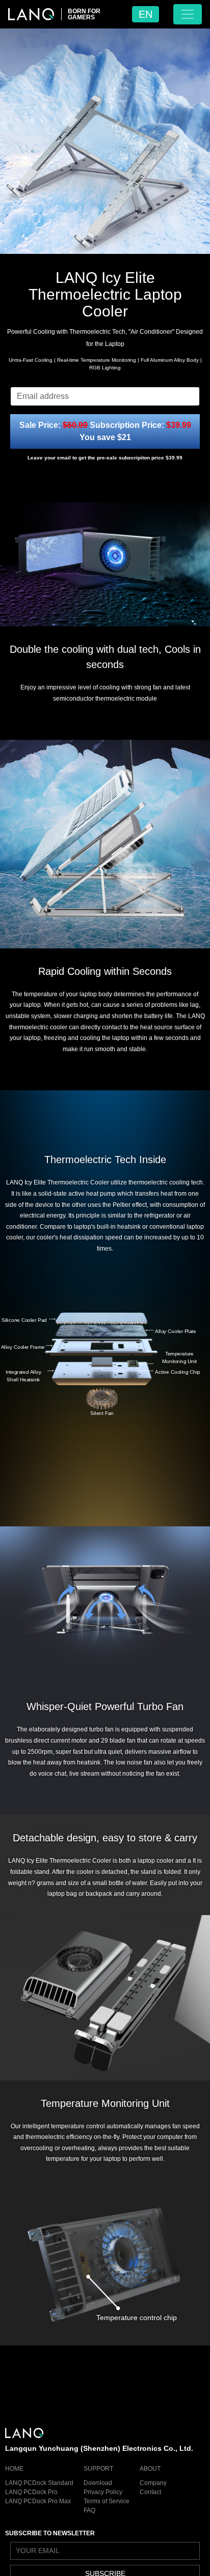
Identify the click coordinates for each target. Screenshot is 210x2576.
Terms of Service (107, 2501)
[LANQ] (31, 14)
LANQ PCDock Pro (31, 2492)
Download (98, 2483)
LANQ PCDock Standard (39, 2483)
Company (153, 2483)
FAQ (89, 2510)
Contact (150, 2492)
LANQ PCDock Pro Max (38, 2501)
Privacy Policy (103, 2492)
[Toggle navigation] (188, 14)
